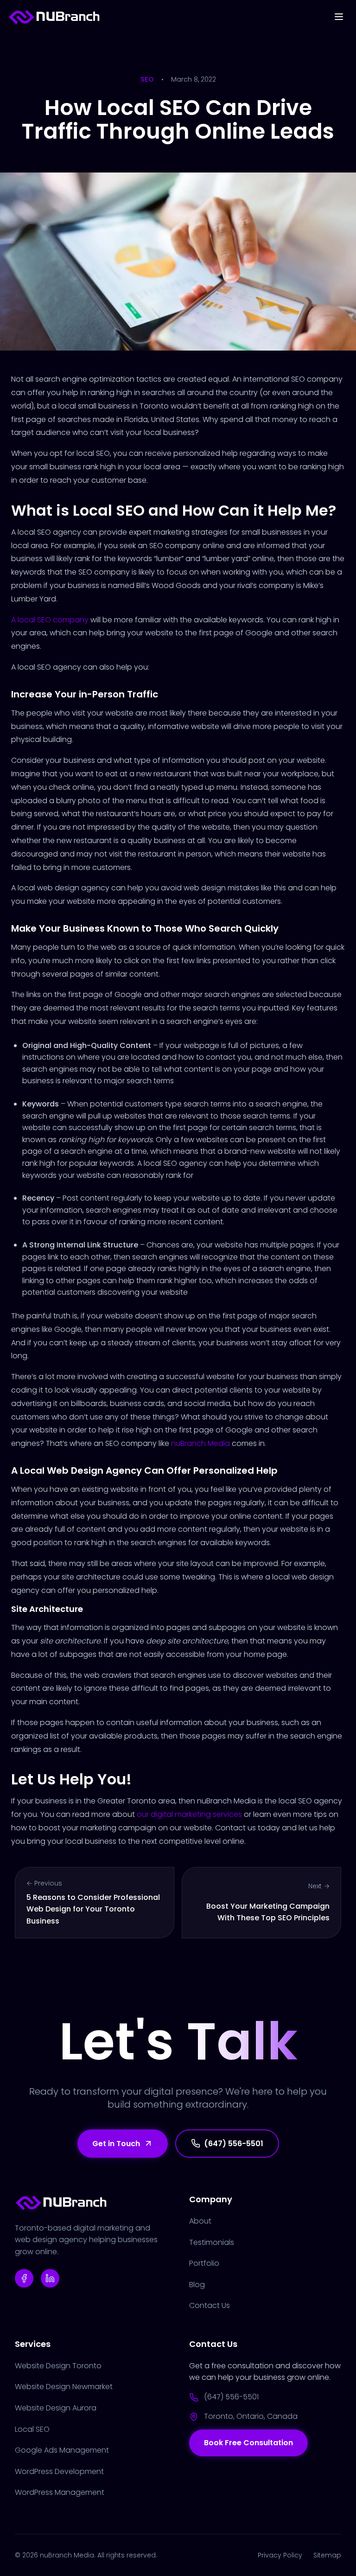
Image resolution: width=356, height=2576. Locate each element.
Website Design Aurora (56, 2408)
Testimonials (212, 2242)
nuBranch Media (200, 1443)
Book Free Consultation (248, 2443)
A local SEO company (50, 620)
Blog (197, 2285)
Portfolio (204, 2263)
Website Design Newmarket (64, 2387)
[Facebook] (24, 2278)
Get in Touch (116, 2144)
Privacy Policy (280, 2555)
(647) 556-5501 (234, 2144)
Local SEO (32, 2429)
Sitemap (327, 2555)
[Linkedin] (50, 2278)
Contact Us (210, 2305)
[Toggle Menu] (339, 17)
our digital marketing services (189, 1814)
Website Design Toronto (58, 2366)
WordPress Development (59, 2471)
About (200, 2221)
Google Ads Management (62, 2450)
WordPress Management (60, 2492)
